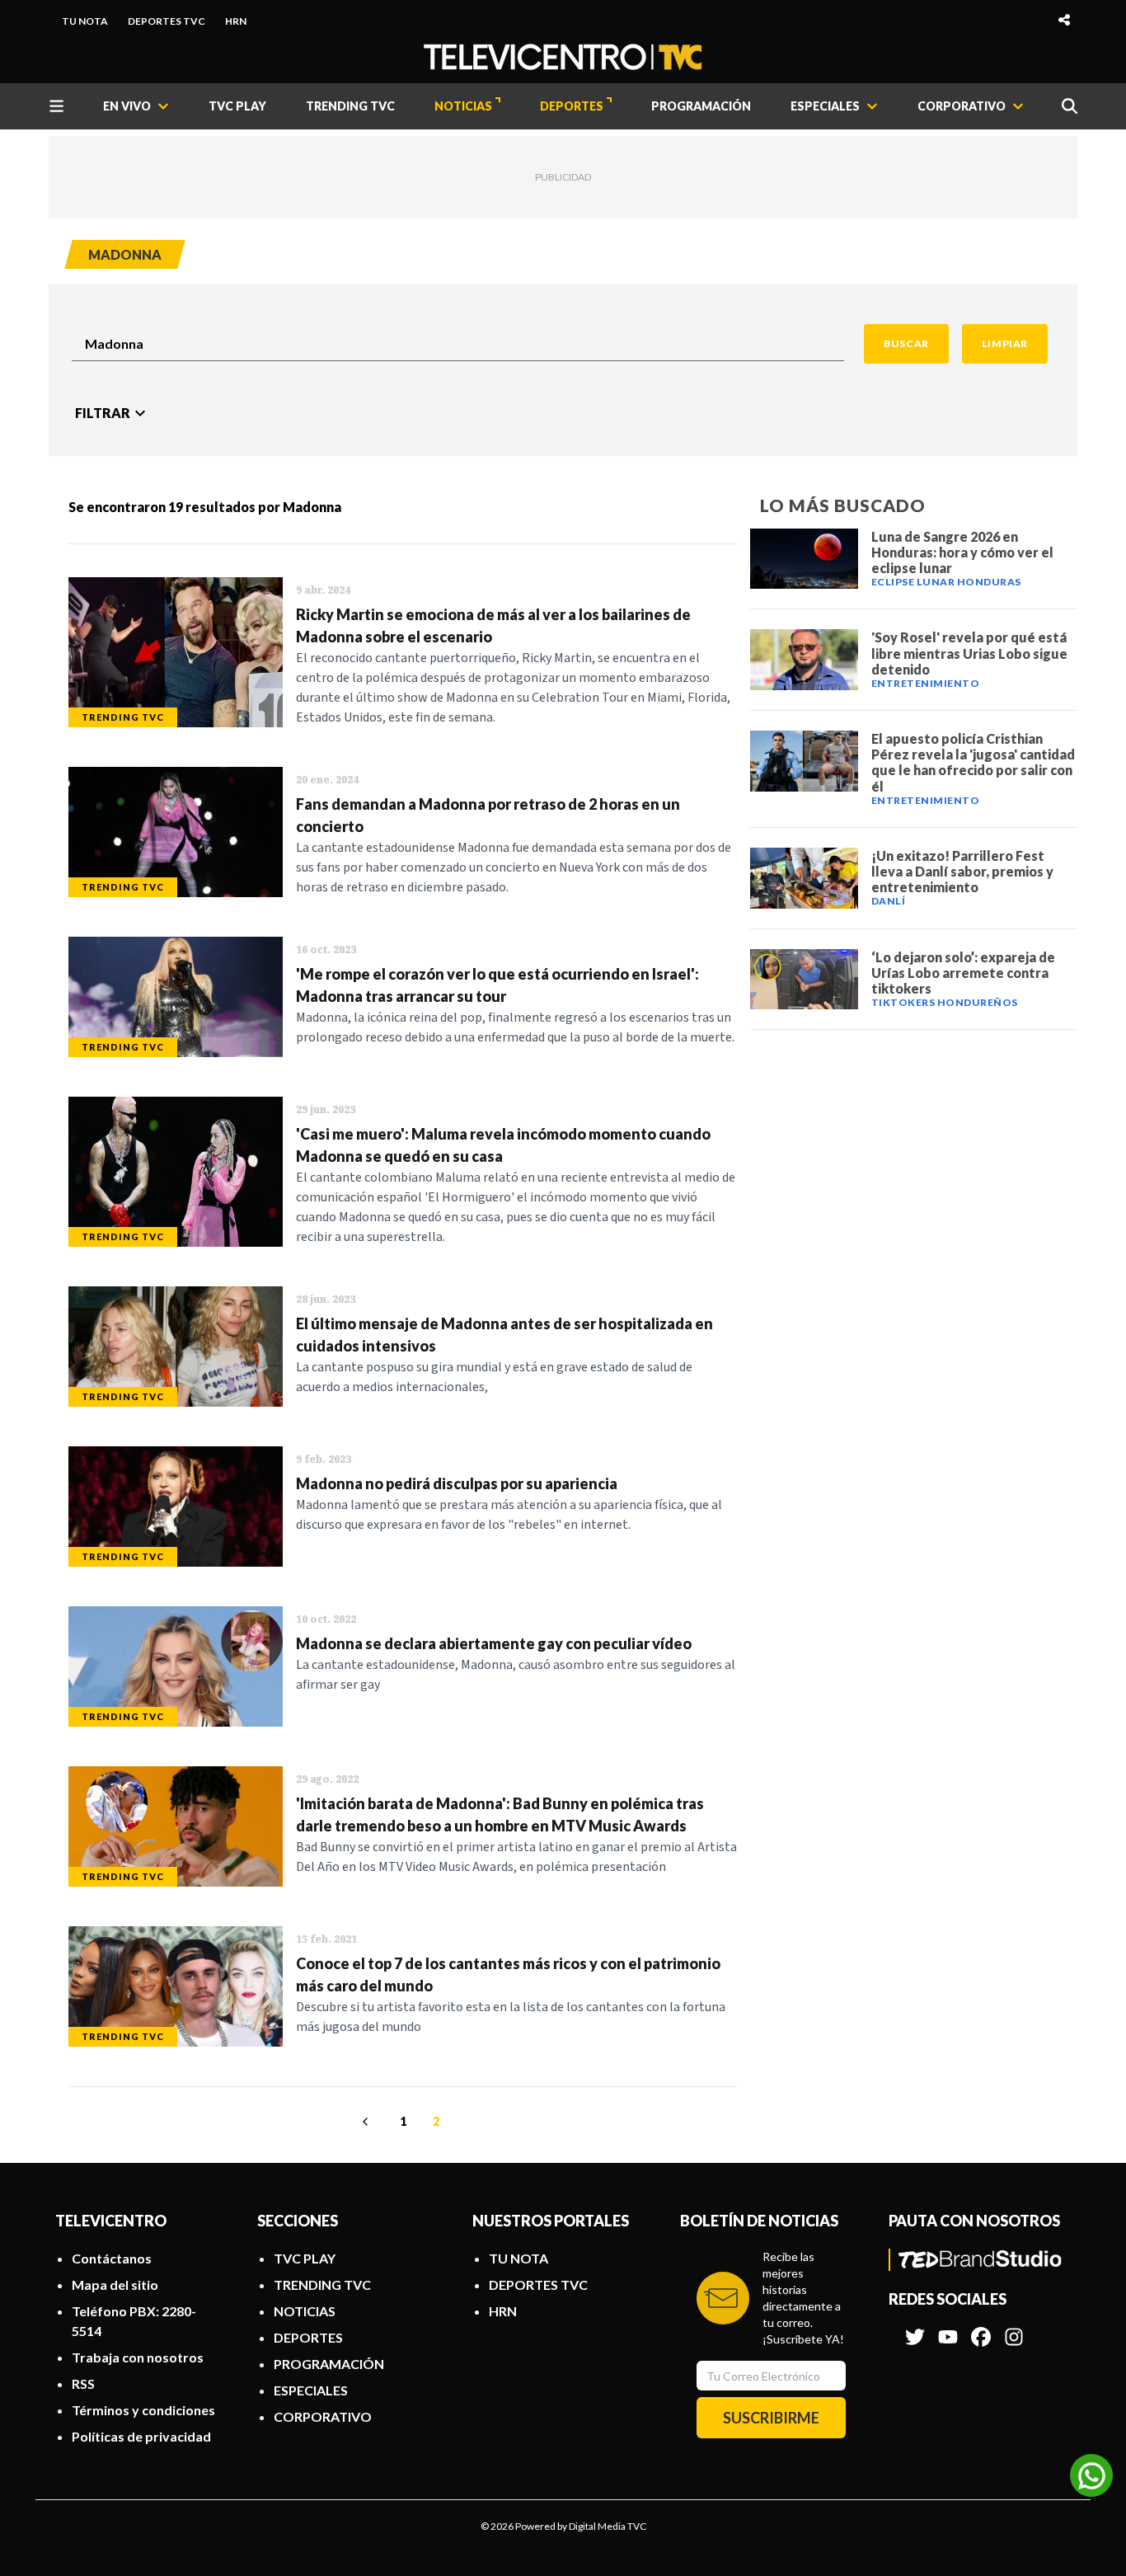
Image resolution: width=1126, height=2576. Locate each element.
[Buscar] (1070, 106)
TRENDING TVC (350, 106)
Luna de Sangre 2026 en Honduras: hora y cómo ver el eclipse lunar (962, 552)
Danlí (889, 901)
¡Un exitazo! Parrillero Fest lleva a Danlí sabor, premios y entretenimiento (962, 871)
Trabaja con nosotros (138, 2357)
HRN (236, 21)
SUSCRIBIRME (771, 2418)
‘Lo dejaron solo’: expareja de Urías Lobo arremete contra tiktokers (963, 973)
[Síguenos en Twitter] (915, 2329)
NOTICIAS (463, 106)
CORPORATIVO (323, 2416)
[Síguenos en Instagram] (1014, 2329)
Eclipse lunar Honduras (946, 582)
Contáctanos (112, 2258)
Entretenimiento (926, 683)
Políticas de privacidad (141, 2436)
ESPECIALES (311, 2390)
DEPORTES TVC (167, 21)
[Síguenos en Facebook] (981, 2329)
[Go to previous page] (368, 2122)
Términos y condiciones (143, 2410)
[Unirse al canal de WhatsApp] (1091, 2475)
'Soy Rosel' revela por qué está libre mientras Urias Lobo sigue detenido (969, 653)
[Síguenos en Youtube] (948, 2329)
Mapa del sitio (115, 2285)
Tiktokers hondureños (945, 1002)
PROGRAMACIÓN (701, 106)
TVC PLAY (237, 106)
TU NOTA (85, 21)
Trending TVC (123, 717)
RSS (83, 2383)
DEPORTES (572, 106)
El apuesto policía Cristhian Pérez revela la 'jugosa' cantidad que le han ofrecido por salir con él (973, 762)
